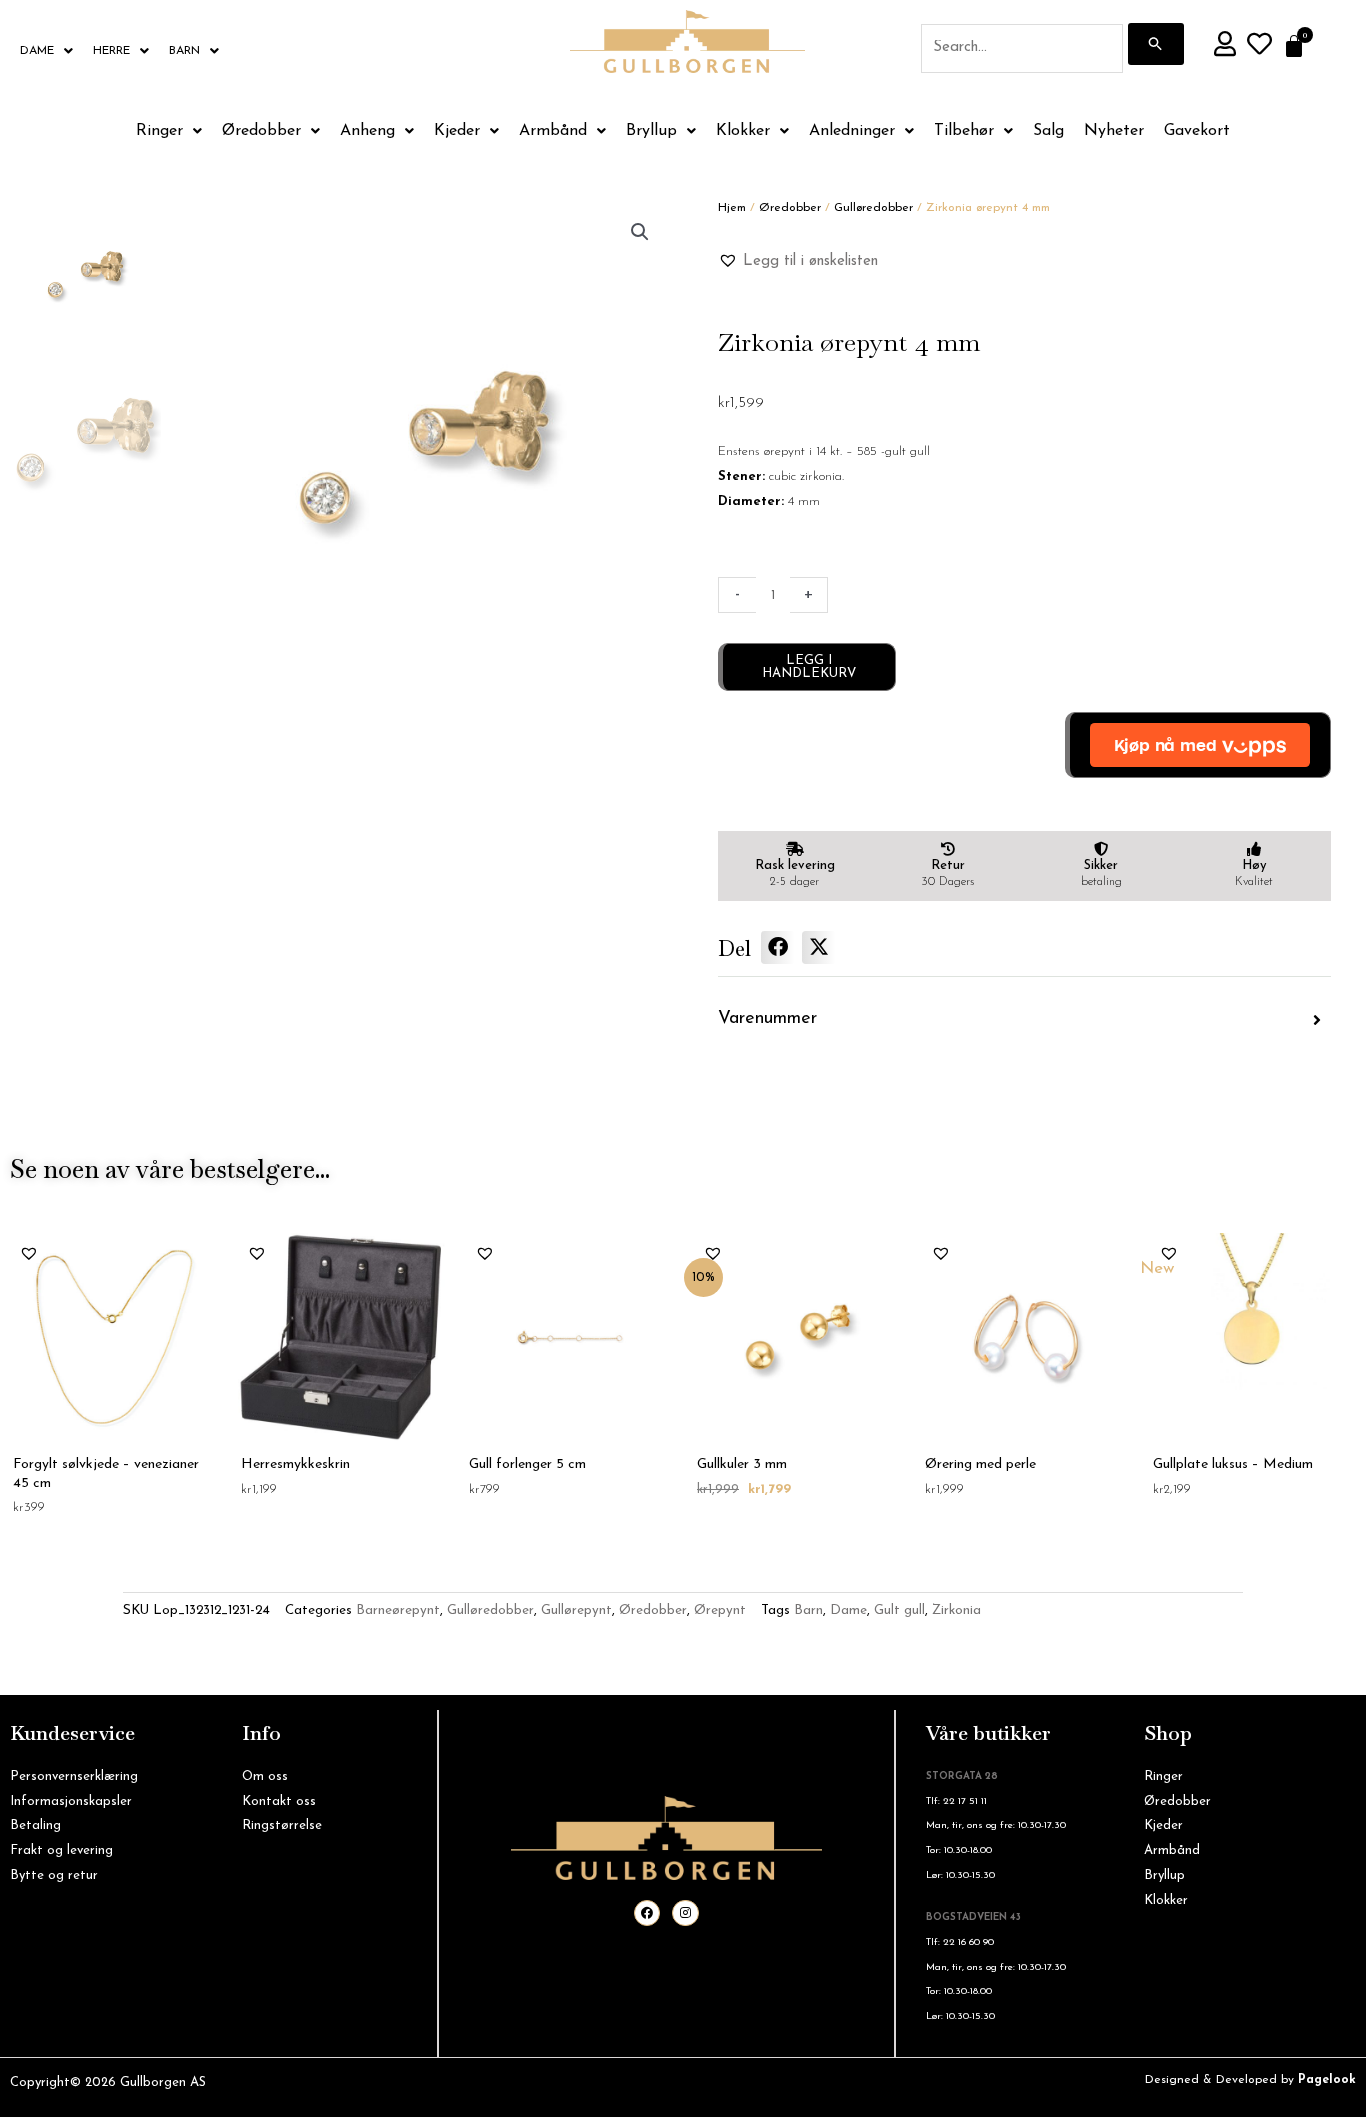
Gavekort (1197, 131)
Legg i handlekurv (809, 667)
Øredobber (261, 131)
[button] (640, 232)
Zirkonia (956, 1610)
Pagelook (1327, 2080)
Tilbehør (964, 131)
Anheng (367, 131)
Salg (1048, 131)
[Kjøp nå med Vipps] (1198, 745)
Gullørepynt (576, 1610)
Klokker (743, 131)
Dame (37, 51)
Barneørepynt (398, 1610)
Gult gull (899, 1610)
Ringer (159, 131)
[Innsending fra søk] (1156, 44)
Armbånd (553, 131)
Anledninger (852, 131)
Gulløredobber (873, 208)
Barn (184, 51)
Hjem (732, 208)
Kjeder (457, 131)
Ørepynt (720, 1610)
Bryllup (651, 131)
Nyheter (1114, 131)
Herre (111, 51)
